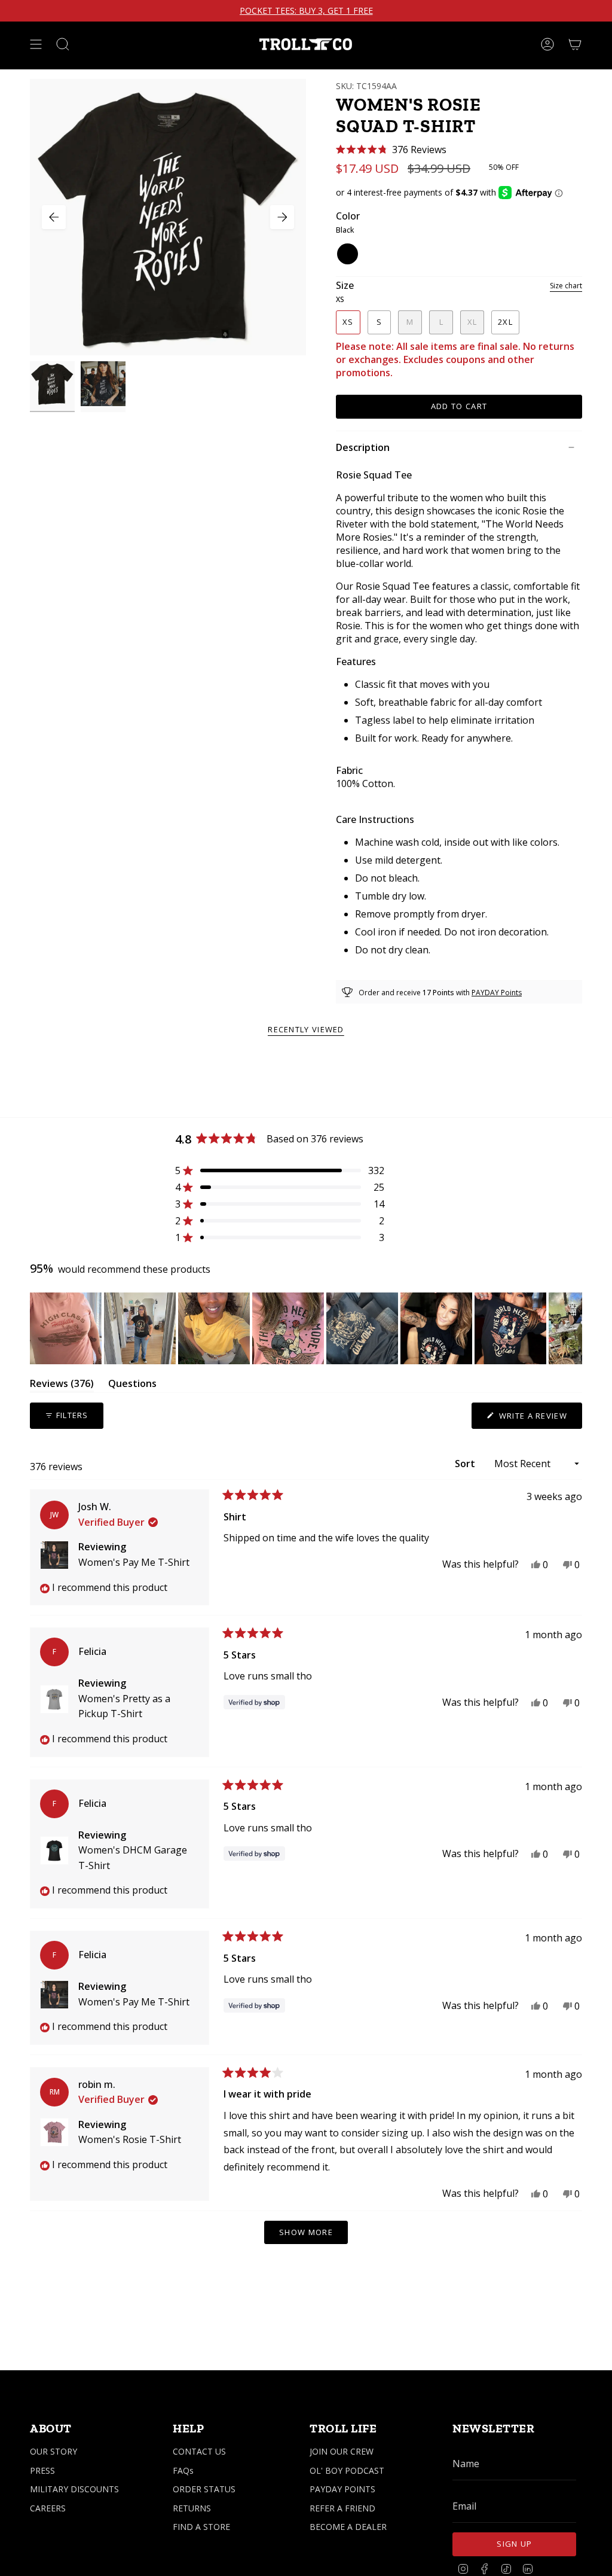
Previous (54, 217)
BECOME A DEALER (348, 2527)
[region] (306, 1328)
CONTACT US (199, 2451)
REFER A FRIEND (342, 2508)
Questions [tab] (132, 1385)
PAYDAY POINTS (342, 2489)
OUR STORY (53, 2451)
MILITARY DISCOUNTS (74, 2489)
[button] (391, 150)
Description (363, 447)
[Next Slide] (573, 1328)
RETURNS (192, 2508)
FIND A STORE (201, 2527)
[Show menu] (36, 44)
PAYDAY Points (497, 993)
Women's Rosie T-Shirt (130, 2139)
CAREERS (48, 2508)
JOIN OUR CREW (342, 2451)
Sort (466, 1464)
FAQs (183, 2470)
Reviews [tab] (62, 1385)
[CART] (575, 44)
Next (282, 217)
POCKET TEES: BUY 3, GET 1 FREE (306, 11)
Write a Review (539, 1419)
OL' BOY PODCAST (347, 2470)
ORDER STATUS (204, 2489)
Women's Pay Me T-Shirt (134, 1562)
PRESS (42, 2470)
